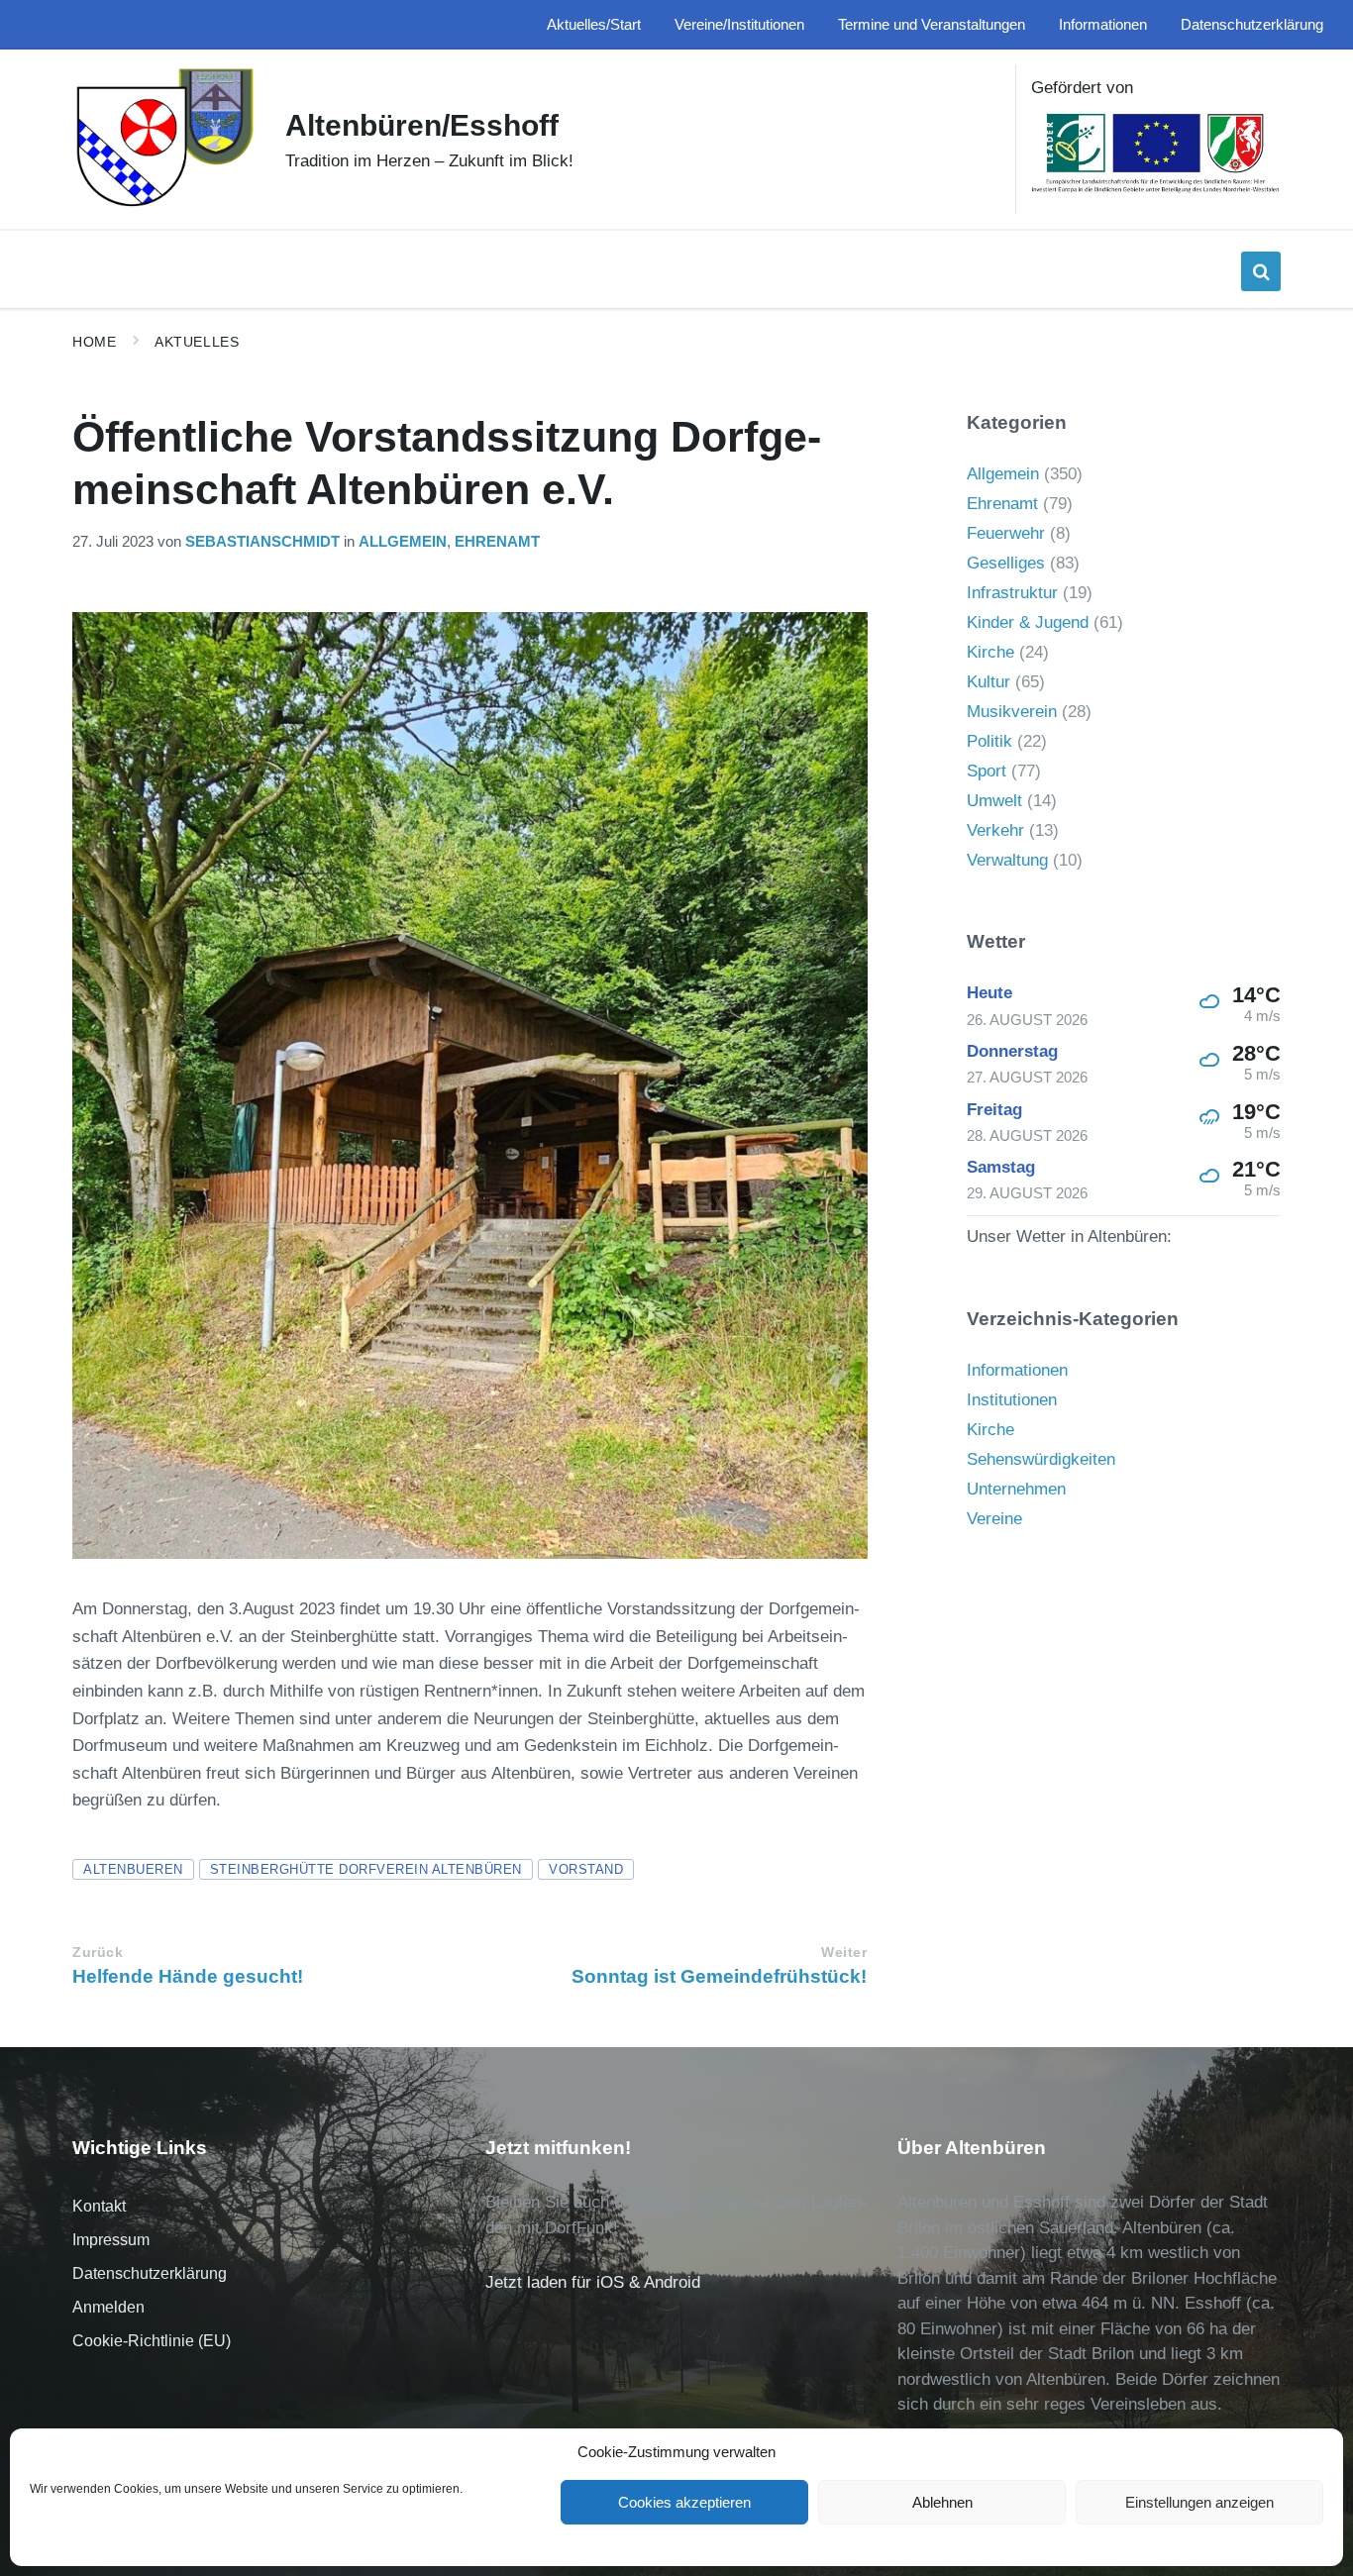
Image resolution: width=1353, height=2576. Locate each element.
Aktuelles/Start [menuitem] (594, 25)
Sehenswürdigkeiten (1041, 1459)
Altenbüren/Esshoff (422, 125)
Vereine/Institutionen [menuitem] (739, 25)
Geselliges (1006, 563)
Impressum (111, 2240)
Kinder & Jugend (1028, 622)
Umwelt (994, 801)
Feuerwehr (1006, 533)
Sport (987, 771)
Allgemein (403, 542)
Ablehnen (942, 2502)
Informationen (1017, 1370)
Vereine (994, 1519)
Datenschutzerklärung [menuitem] (1252, 25)
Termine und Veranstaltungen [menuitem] (932, 25)
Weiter (844, 1953)
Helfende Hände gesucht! (188, 1976)
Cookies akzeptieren (684, 2502)
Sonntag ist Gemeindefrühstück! (719, 1976)
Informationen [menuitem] (1103, 25)
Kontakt (99, 2206)
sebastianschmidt (262, 542)
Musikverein (1012, 712)
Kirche (990, 652)
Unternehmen (1016, 1489)
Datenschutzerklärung (150, 2273)
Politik (989, 741)
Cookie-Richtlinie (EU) (152, 2341)
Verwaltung (1007, 860)
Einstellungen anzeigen (1199, 2502)
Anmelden (108, 2307)
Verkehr (995, 830)
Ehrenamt (497, 542)
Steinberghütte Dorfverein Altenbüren (366, 1869)
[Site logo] (164, 205)
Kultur (989, 682)
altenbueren (133, 1869)
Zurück (98, 1953)
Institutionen (1012, 1400)
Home (94, 342)
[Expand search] (1261, 271)
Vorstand (586, 1869)
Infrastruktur (1012, 593)
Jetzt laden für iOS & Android (593, 2282)
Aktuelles (197, 342)
